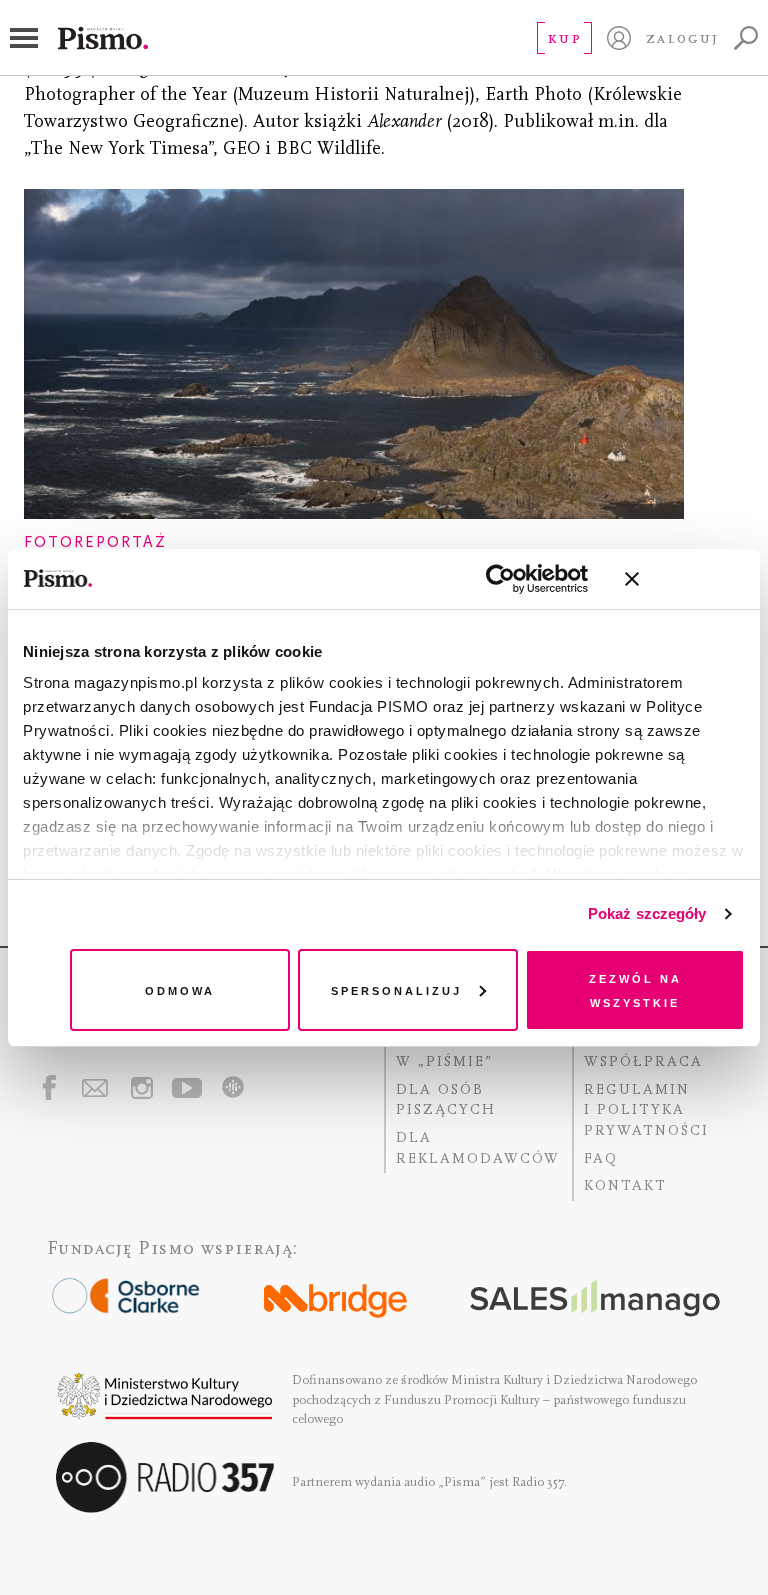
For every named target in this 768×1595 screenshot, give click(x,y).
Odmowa (180, 989)
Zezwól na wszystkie (635, 989)
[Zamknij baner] (685, 579)
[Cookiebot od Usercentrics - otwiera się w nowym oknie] (500, 579)
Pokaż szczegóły (647, 913)
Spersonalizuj (396, 989)
